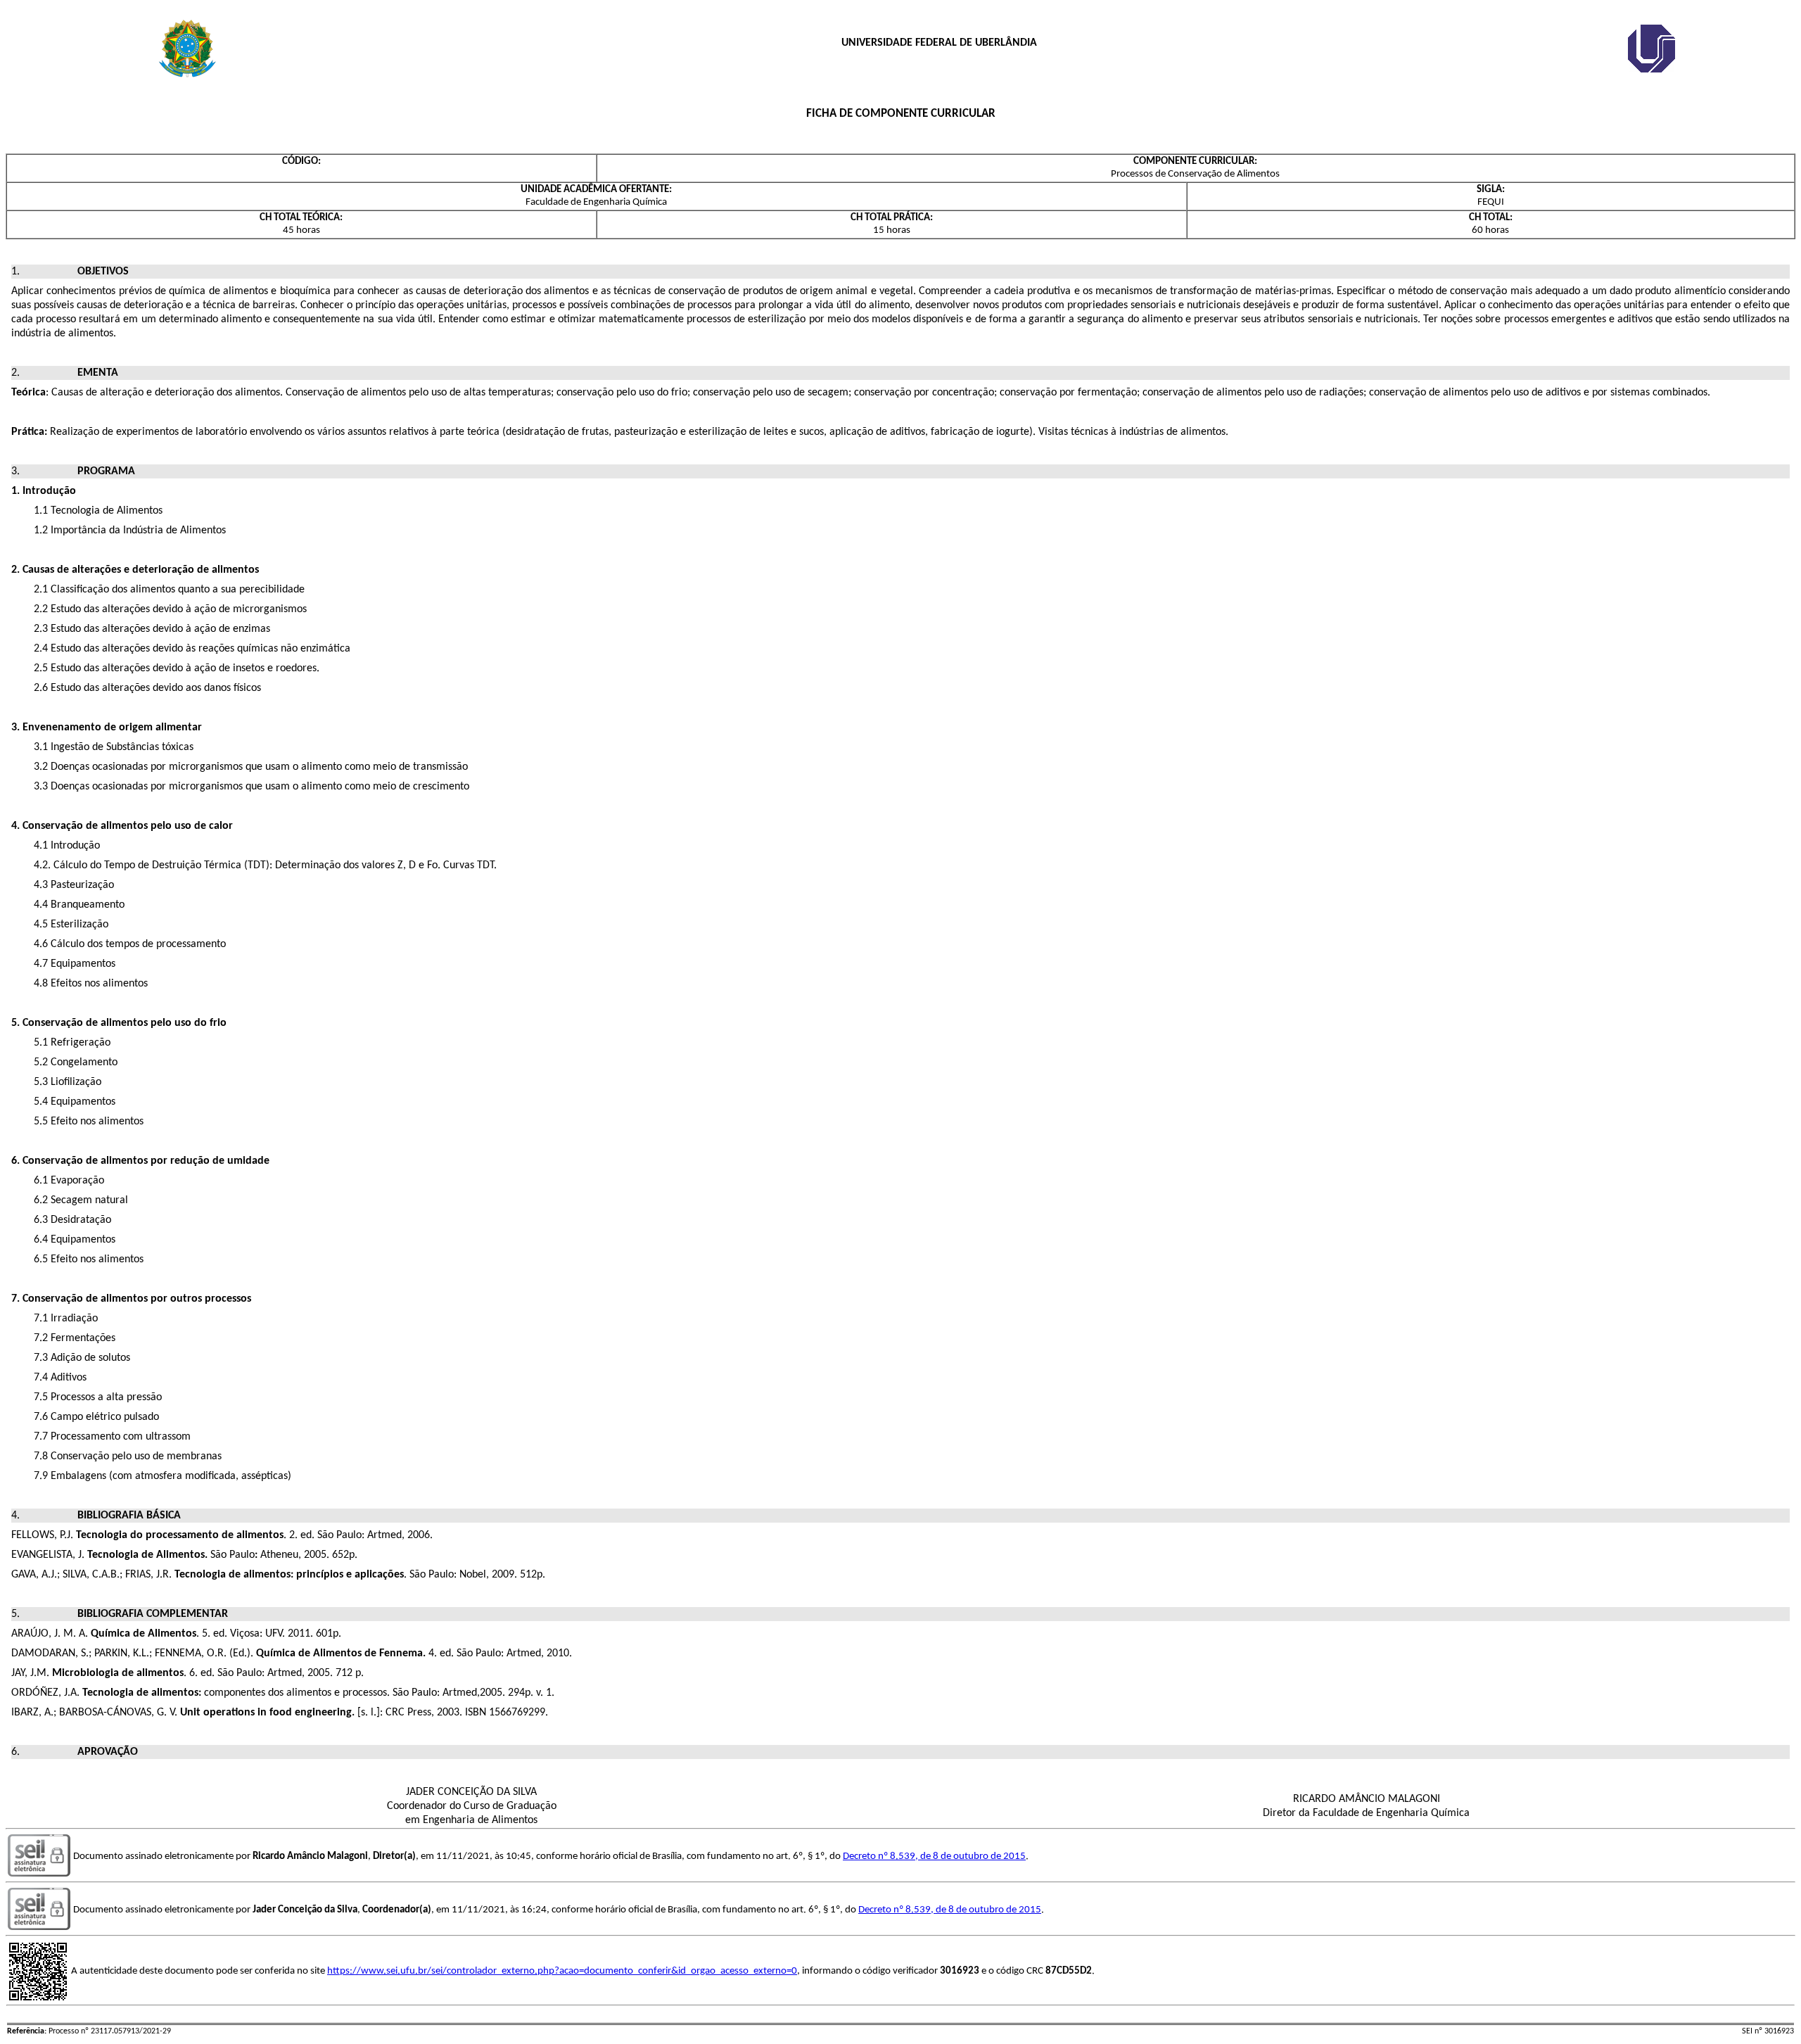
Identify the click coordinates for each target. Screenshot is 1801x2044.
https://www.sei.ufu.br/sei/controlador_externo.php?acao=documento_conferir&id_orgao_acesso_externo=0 (562, 1971)
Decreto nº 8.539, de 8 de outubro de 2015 (934, 1856)
